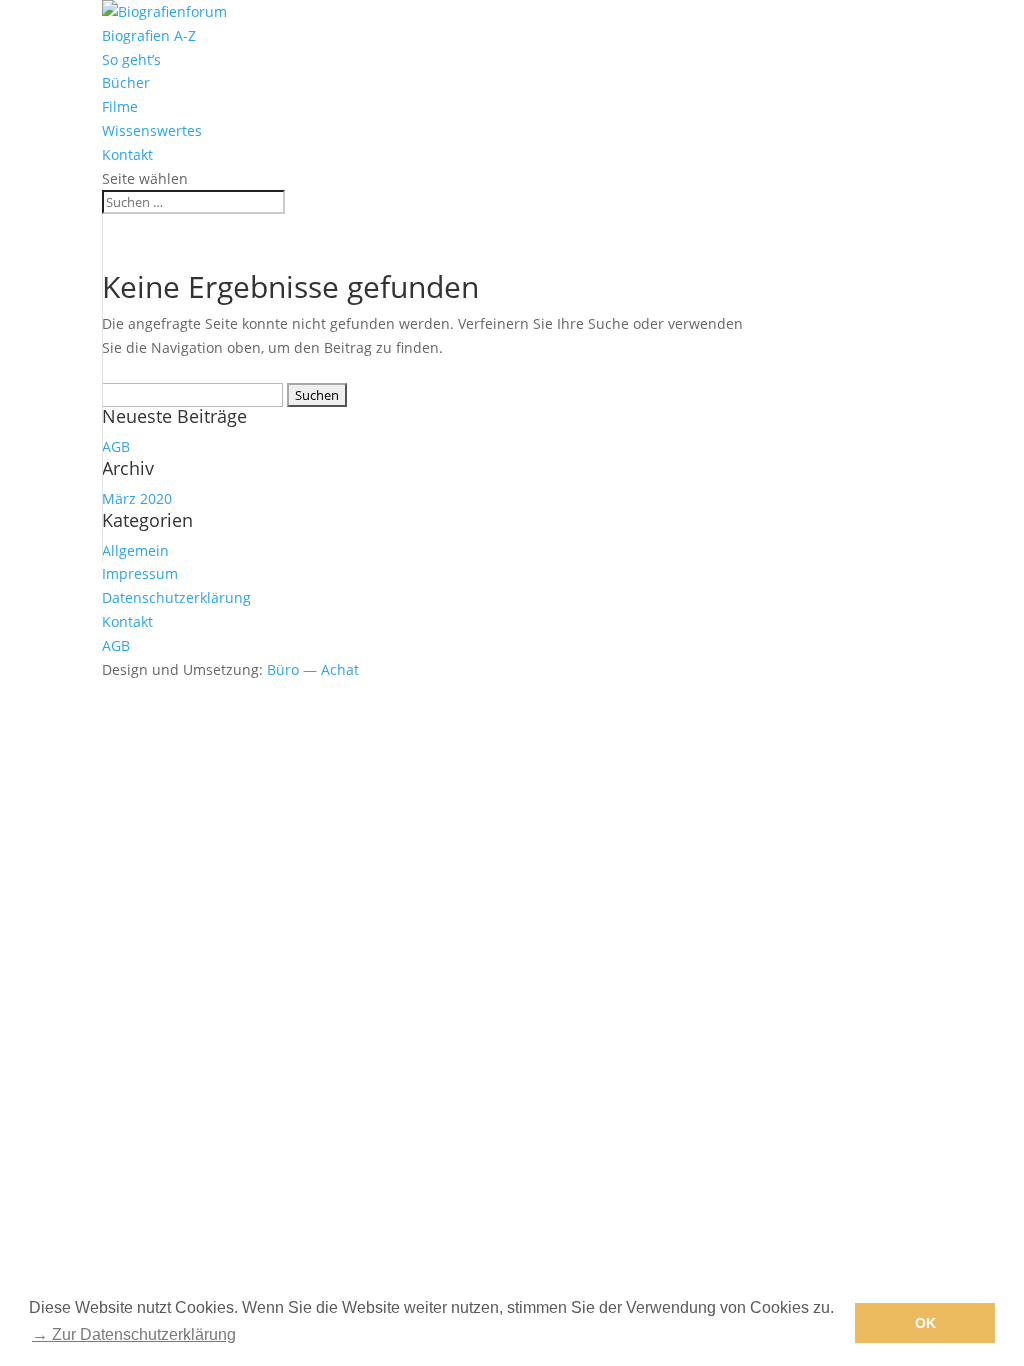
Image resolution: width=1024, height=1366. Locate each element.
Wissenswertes (152, 130)
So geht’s (131, 59)
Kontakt (127, 154)
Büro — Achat (313, 669)
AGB (116, 446)
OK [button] (925, 1323)
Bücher (126, 82)
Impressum (140, 573)
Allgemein (135, 550)
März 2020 (137, 498)
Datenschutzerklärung (176, 597)
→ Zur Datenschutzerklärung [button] (134, 1334)
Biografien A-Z (149, 35)
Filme (120, 106)
